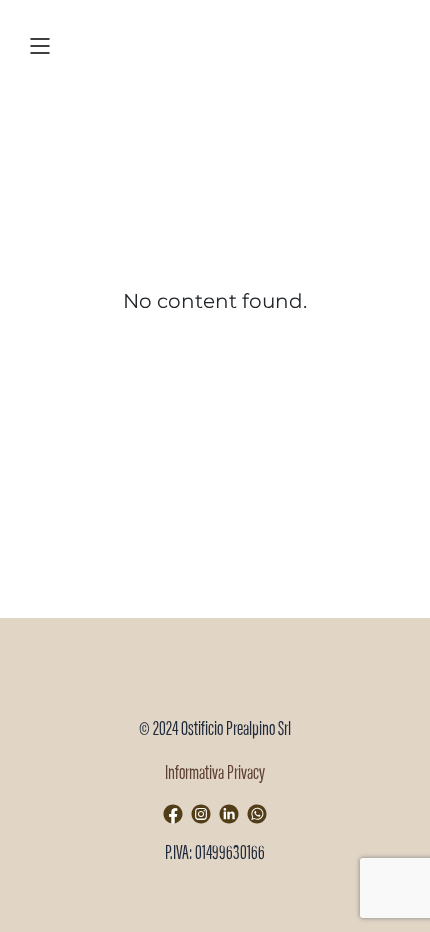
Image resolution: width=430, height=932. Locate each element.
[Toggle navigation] (40, 44)
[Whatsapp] (257, 814)
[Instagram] (201, 814)
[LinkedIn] (229, 814)
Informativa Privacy (215, 774)
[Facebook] (173, 814)
